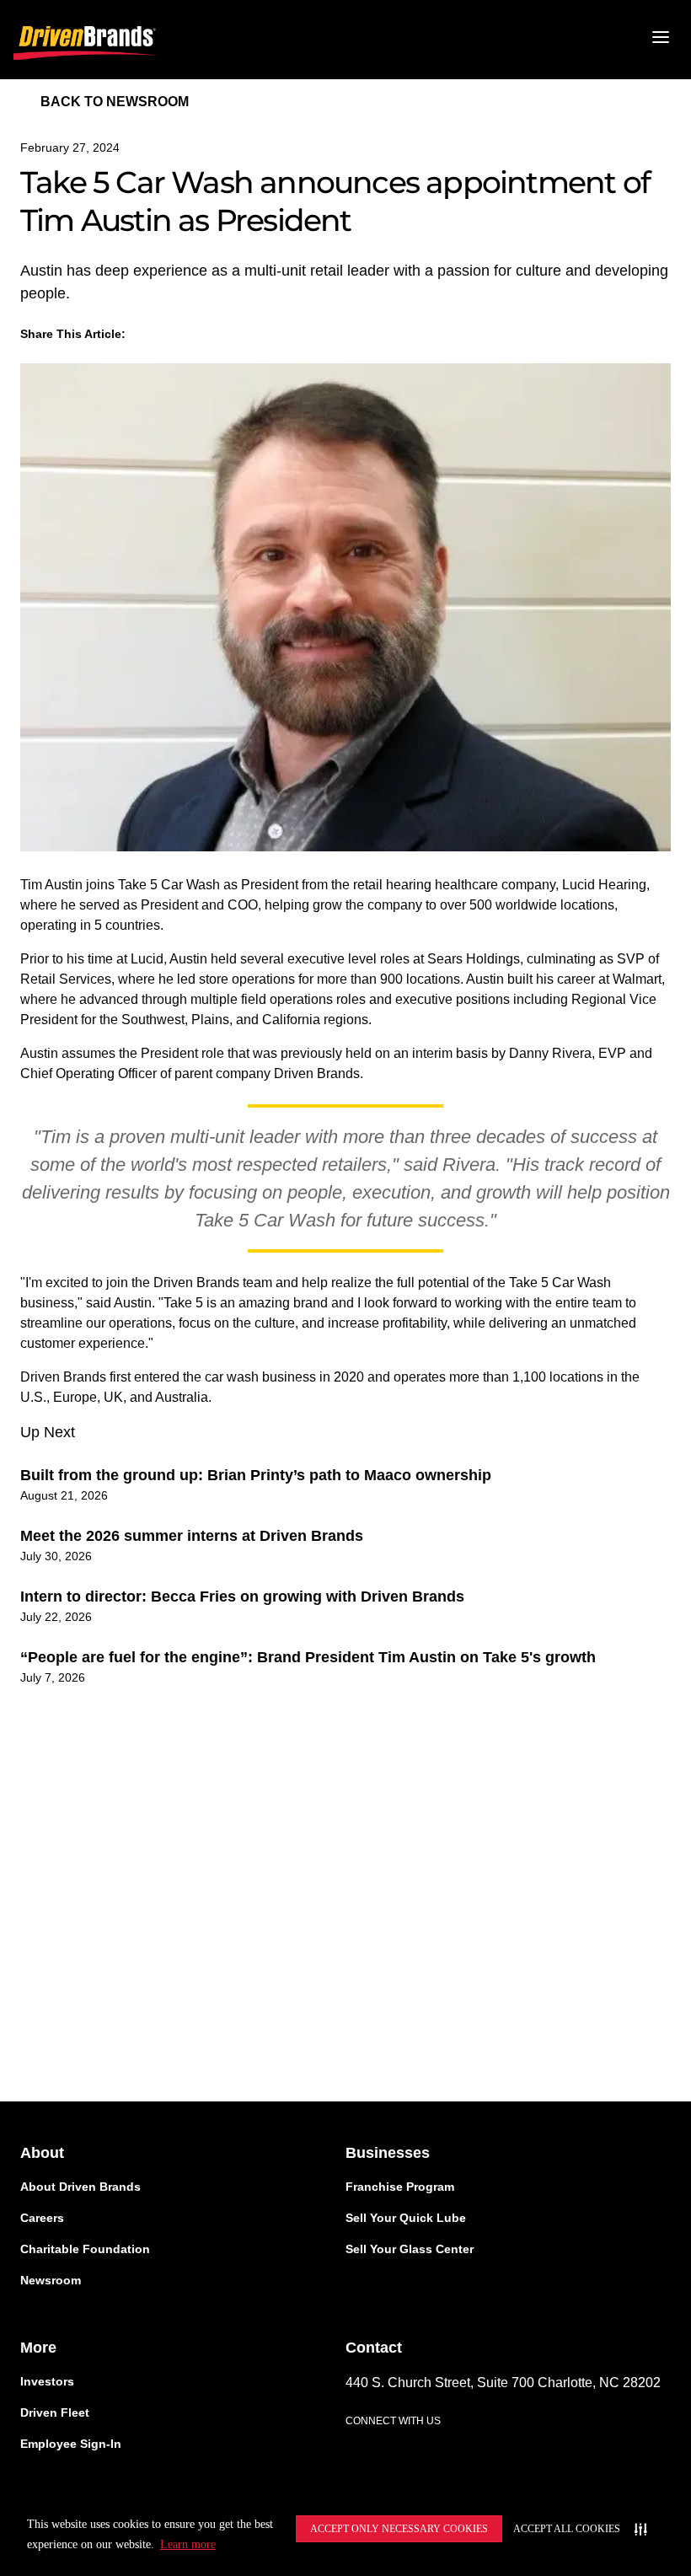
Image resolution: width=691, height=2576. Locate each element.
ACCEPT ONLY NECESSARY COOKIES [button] (399, 2529)
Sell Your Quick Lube (406, 2218)
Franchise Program (400, 2187)
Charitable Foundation (85, 2249)
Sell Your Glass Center (410, 2249)
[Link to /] (85, 40)
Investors (47, 2381)
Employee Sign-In (71, 2444)
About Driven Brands (80, 2187)
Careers (42, 2218)
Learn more (188, 2544)
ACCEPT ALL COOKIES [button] (567, 2529)
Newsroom (51, 2280)
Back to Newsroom (115, 102)
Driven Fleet (55, 2412)
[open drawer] (661, 40)
